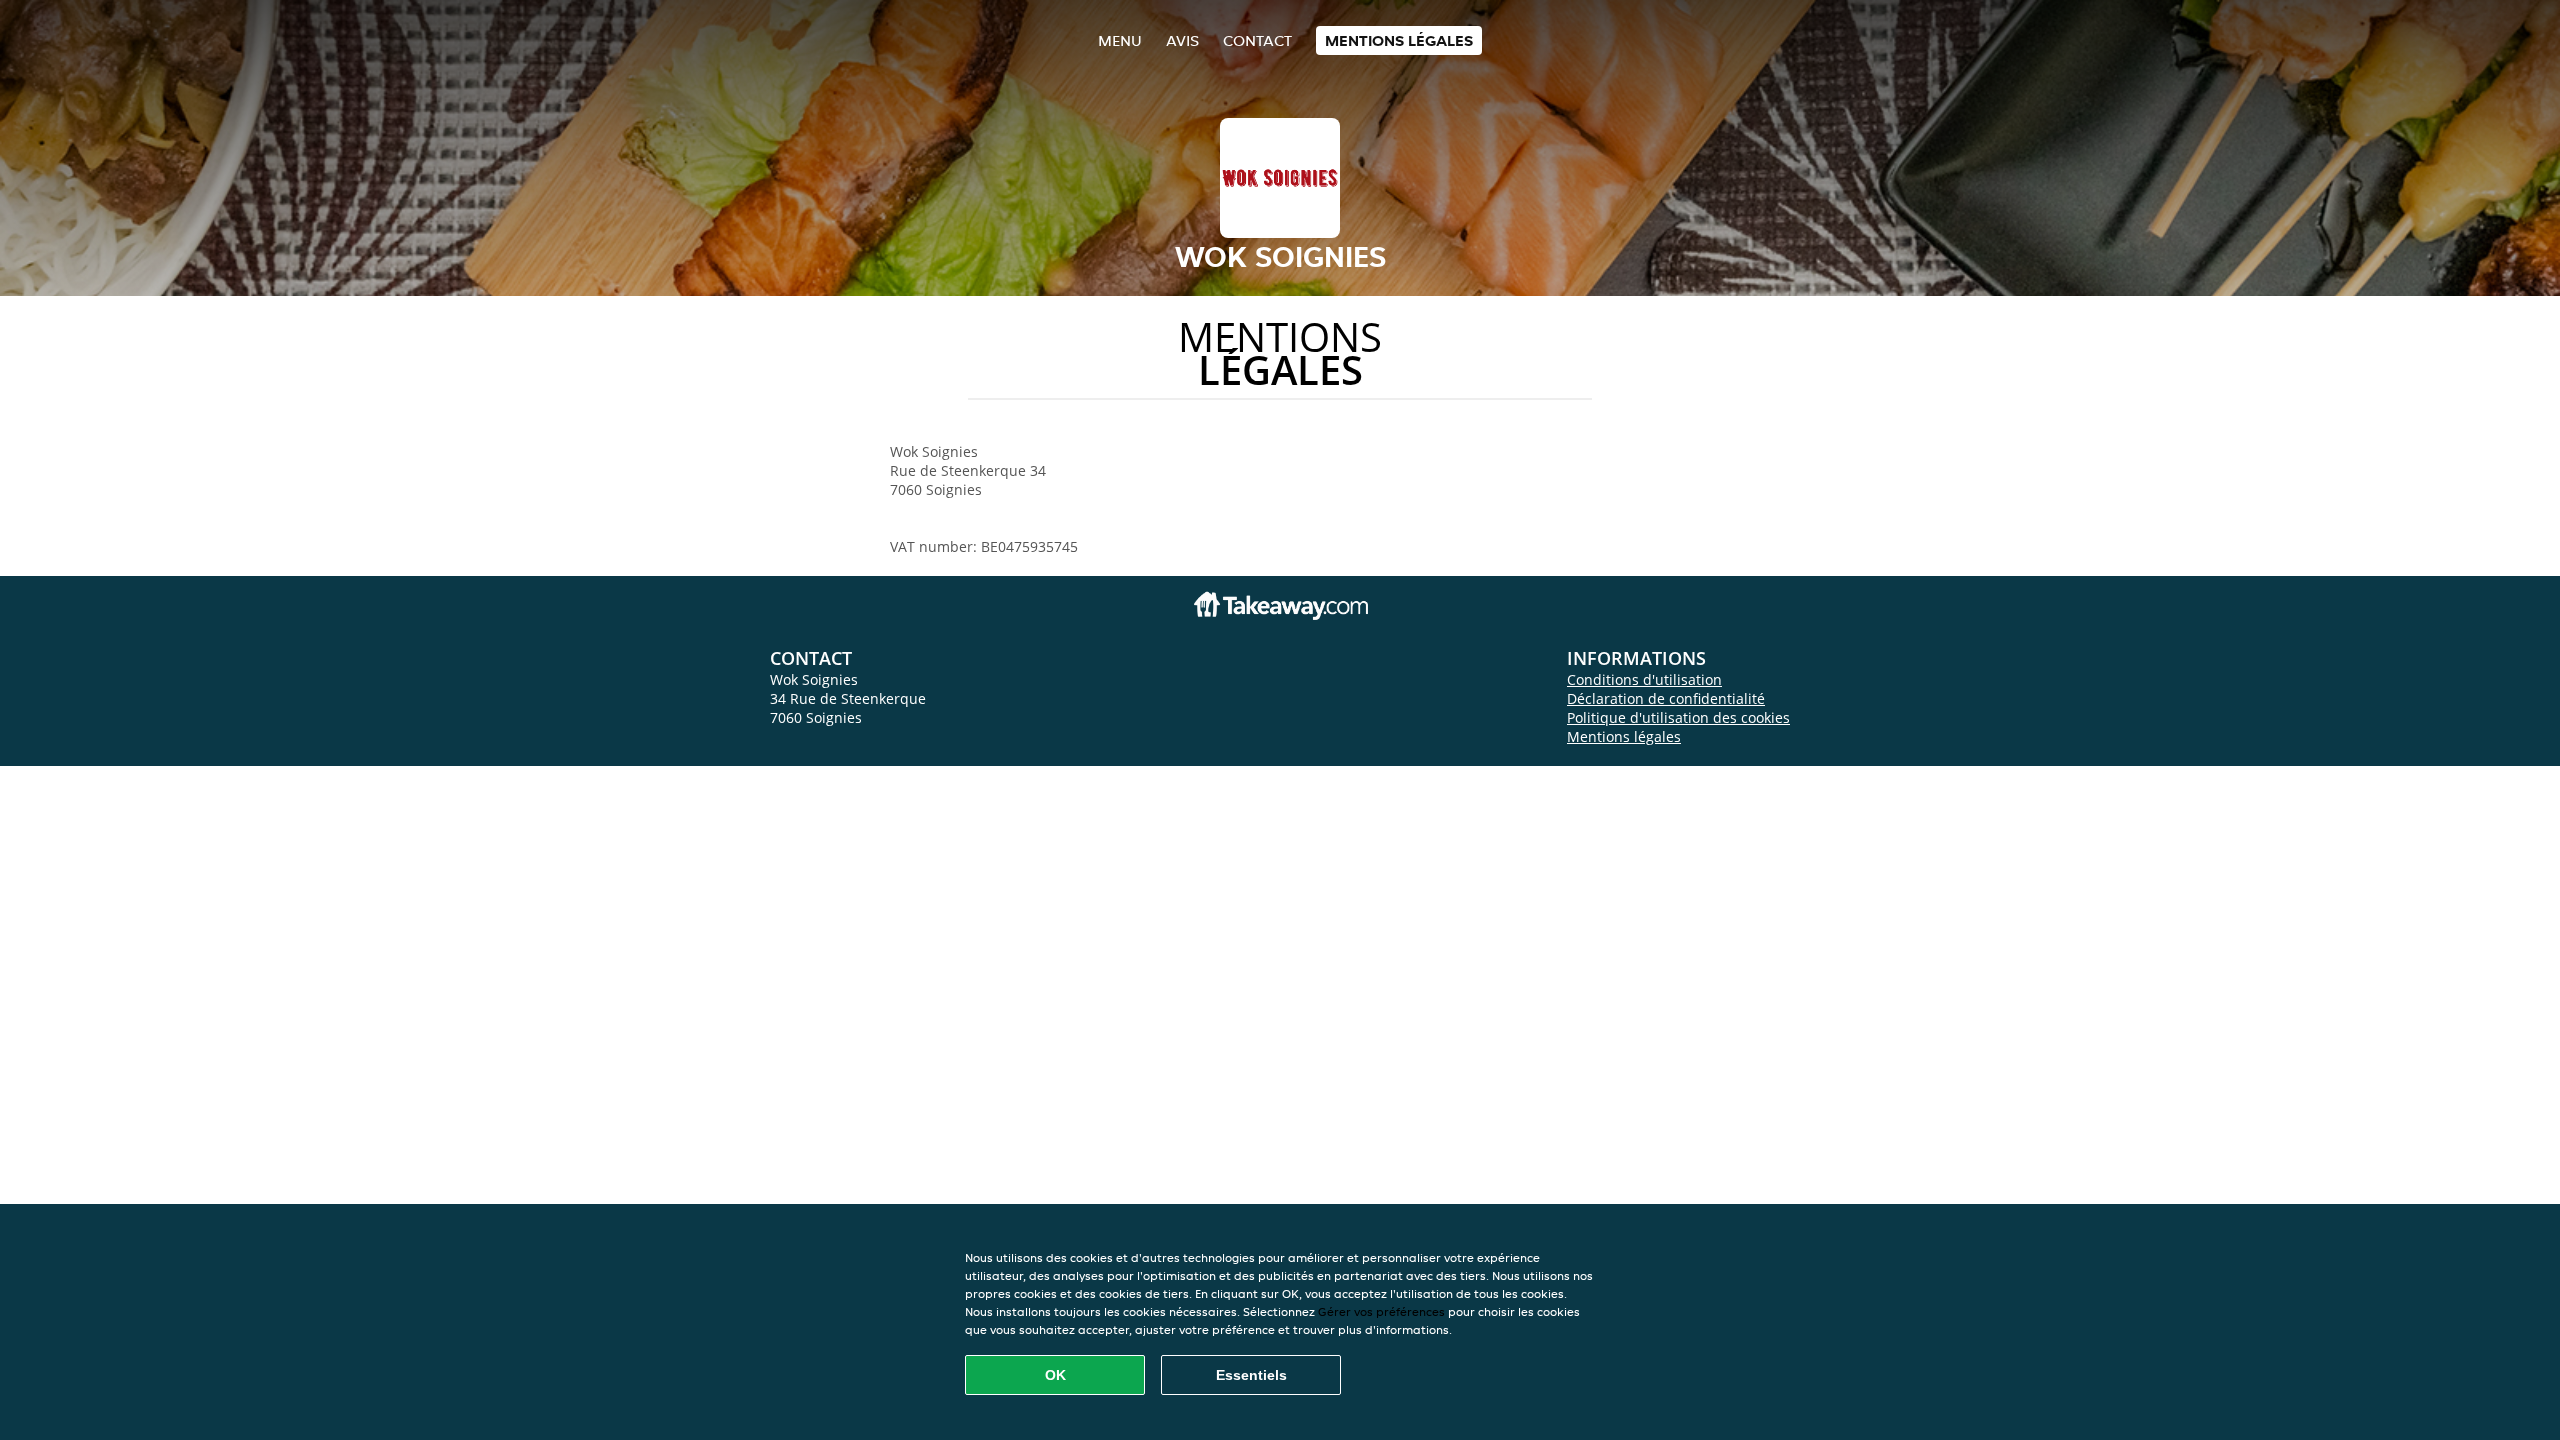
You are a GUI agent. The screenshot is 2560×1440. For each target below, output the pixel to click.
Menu (1120, 40)
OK (1055, 1375)
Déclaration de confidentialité (1666, 698)
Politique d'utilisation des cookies (1678, 717)
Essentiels (1251, 1375)
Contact (1257, 40)
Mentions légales (1399, 40)
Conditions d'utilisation (1644, 679)
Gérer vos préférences (1381, 1311)
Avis (1182, 40)
